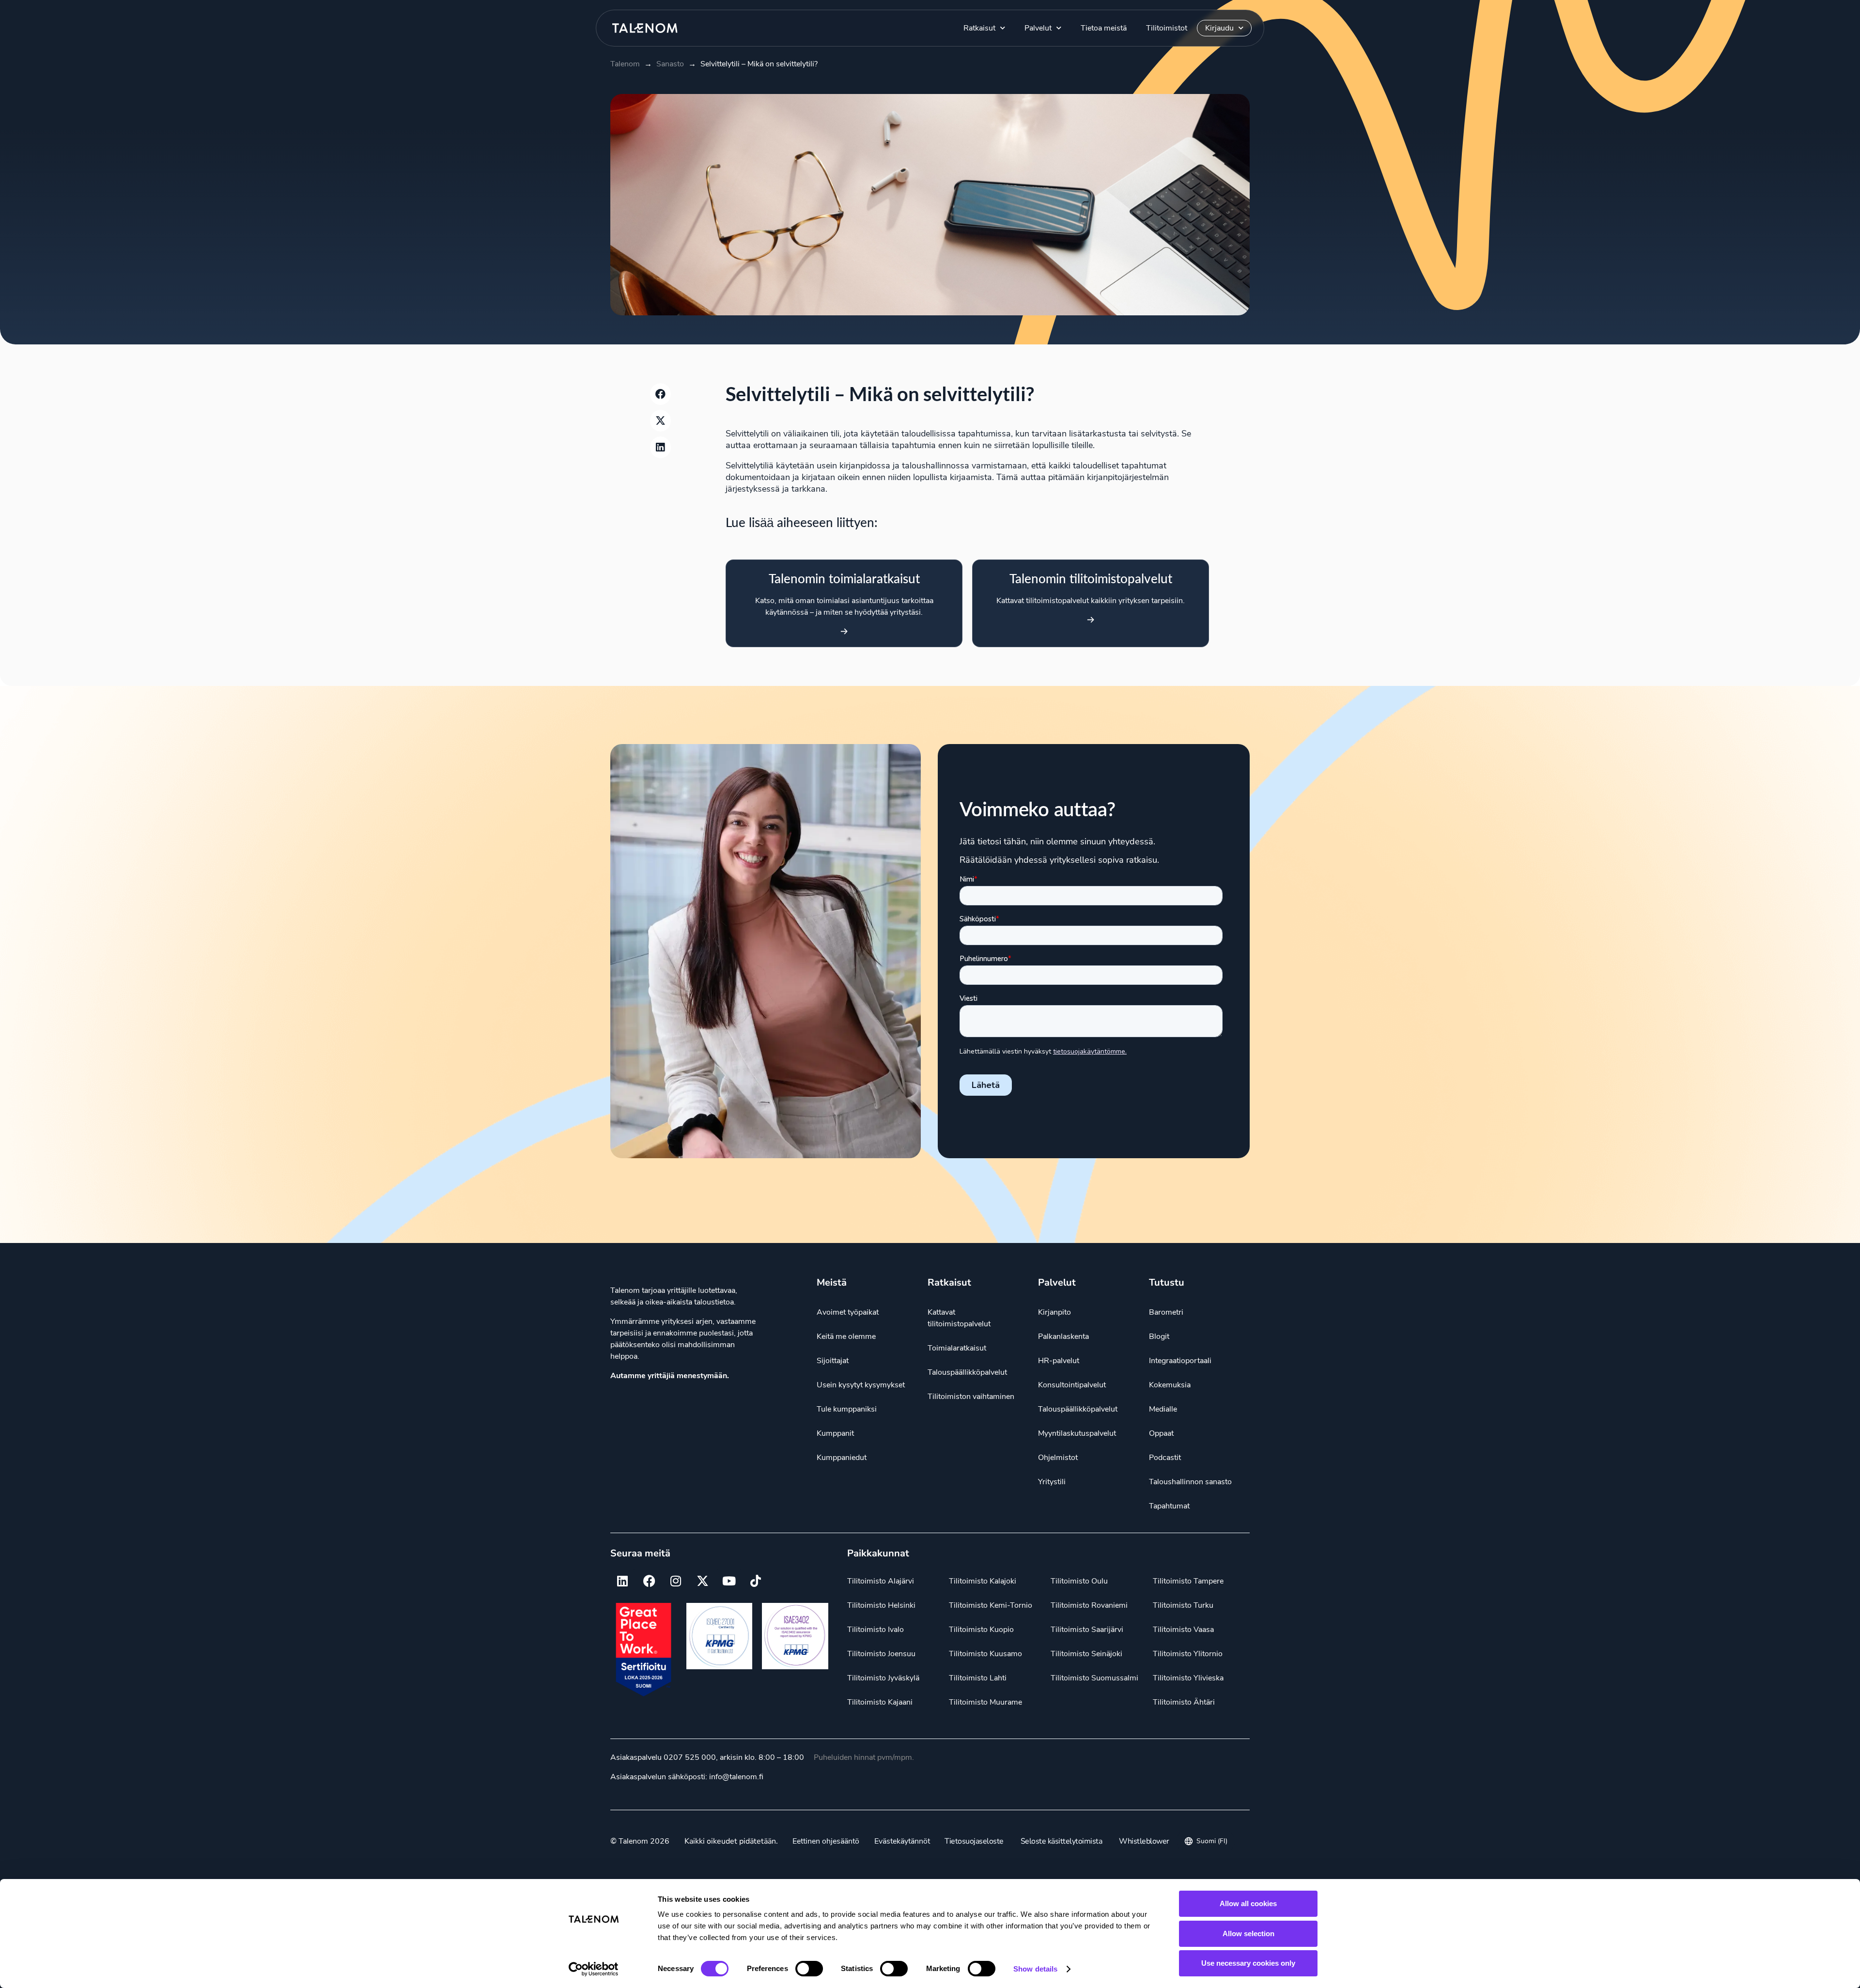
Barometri (1166, 1312)
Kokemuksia (1170, 1385)
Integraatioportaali (1180, 1361)
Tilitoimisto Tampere (1188, 1581)
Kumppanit (835, 1433)
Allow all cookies (1248, 1903)
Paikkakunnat (878, 1553)
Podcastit (1165, 1458)
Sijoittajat (833, 1361)
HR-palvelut (1059, 1361)
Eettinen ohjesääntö (826, 1841)
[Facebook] (649, 1581)
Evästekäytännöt (902, 1841)
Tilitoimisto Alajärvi (881, 1581)
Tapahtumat (1169, 1506)
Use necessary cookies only (1248, 1963)
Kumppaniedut (842, 1458)
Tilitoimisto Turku (1183, 1605)
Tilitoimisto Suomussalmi (1094, 1678)
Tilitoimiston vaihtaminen (971, 1397)
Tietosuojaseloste (974, 1841)
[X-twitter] (702, 1581)
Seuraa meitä (640, 1553)
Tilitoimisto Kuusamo (985, 1654)
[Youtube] (729, 1581)
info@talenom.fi (736, 1777)
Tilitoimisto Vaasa (1183, 1630)
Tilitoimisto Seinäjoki (1086, 1654)
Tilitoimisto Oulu (1079, 1581)
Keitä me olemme (846, 1336)
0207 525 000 (690, 1757)
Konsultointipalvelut (1072, 1385)
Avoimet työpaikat (848, 1312)
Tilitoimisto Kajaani (880, 1702)
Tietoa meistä (1104, 28)
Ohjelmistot (1058, 1458)
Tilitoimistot (1167, 28)
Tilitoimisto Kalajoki (983, 1581)
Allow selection (1248, 1934)
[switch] (809, 1969)
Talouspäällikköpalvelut (967, 1372)
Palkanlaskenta (1063, 1336)
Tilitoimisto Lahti (978, 1678)
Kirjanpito (1054, 1312)
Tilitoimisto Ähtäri (1184, 1702)
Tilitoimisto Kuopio (981, 1630)
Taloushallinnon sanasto (1190, 1482)
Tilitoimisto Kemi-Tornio (991, 1605)
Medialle (1163, 1409)
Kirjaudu (1219, 28)
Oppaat (1161, 1433)
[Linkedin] (622, 1581)
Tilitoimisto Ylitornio (1188, 1654)
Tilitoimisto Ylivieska (1188, 1678)
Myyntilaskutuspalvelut (1077, 1433)
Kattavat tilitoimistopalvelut (959, 1318)
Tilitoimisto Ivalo (876, 1630)
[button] (661, 394)
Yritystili (1052, 1482)
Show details (1035, 1969)
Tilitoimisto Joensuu (881, 1654)
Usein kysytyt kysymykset (861, 1385)
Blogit (1159, 1336)
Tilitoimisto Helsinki (881, 1605)
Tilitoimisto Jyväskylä (883, 1678)
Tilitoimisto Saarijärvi (1087, 1630)
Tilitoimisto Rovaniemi (1089, 1605)
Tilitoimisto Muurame (985, 1702)
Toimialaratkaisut (957, 1348)
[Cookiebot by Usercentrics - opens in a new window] (594, 1969)
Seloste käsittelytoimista (1062, 1841)
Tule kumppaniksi (847, 1409)
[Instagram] (676, 1581)
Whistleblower (1144, 1841)
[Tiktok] (756, 1581)
